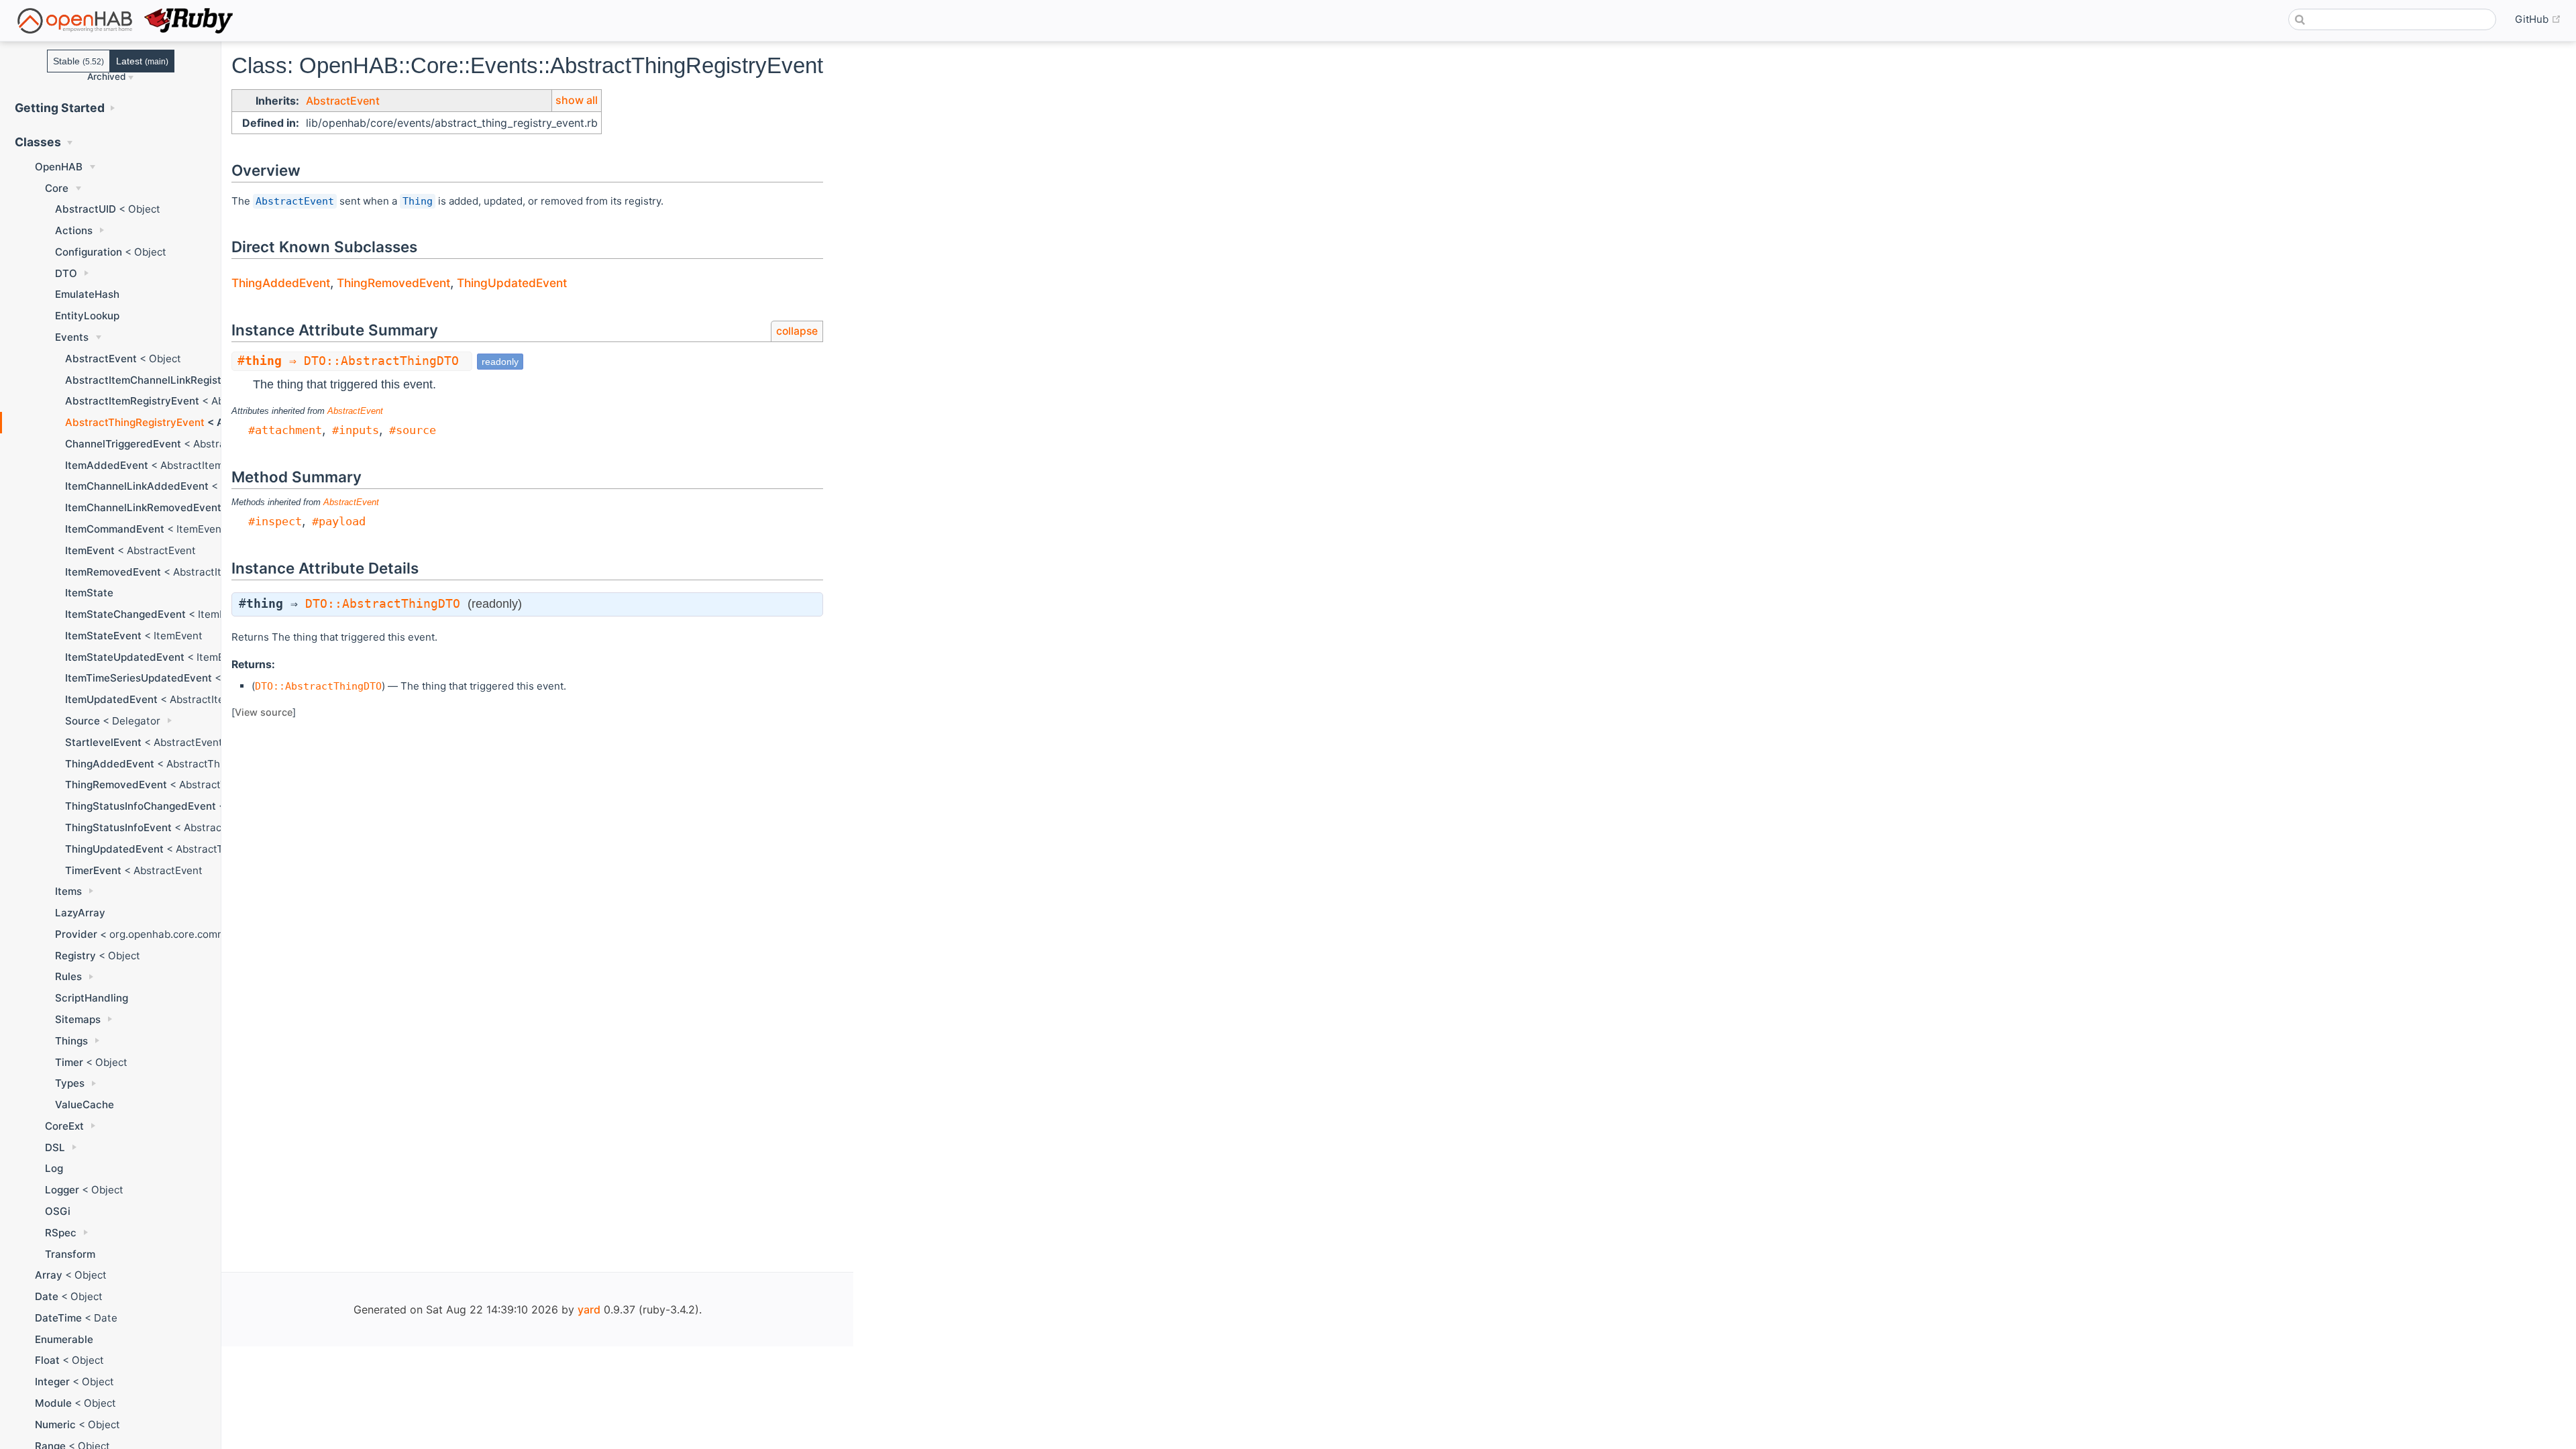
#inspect (275, 521)
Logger (62, 1190)
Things (71, 1041)
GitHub (2538, 19)
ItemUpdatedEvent (111, 699)
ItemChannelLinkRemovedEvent (143, 507)
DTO (66, 273)
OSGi (58, 1211)
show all (577, 100)
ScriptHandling (92, 998)
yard (589, 1309)
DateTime (58, 1318)
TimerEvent (93, 870)
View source (264, 712)
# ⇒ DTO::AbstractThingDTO (352, 361)
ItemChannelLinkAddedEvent (137, 486)
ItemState (89, 593)
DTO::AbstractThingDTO (383, 604)
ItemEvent (90, 550)
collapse (797, 331)
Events (72, 337)
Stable (78, 61)
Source (83, 721)
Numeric (55, 1425)
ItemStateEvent (103, 636)
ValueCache (85, 1105)
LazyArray (80, 913)
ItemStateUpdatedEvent (125, 657)
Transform (70, 1254)
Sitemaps (78, 1019)
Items (68, 891)
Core (57, 188)
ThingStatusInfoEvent (118, 827)
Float (47, 1360)
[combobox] (2392, 19)
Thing (418, 201)
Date (47, 1296)
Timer (69, 1062)
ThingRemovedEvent (116, 785)
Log (54, 1168)
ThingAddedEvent (110, 764)
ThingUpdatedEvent (114, 849)
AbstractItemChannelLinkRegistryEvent (162, 380)
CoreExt (64, 1126)
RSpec (61, 1233)
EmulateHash (87, 294)
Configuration (89, 252)
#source (413, 430)
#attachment (285, 430)
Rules (68, 976)
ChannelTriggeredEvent (123, 444)
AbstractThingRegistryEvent (135, 422)
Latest (142, 61)
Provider (76, 934)
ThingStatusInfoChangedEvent (141, 806)
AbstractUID (86, 209)
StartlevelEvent (103, 742)
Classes (38, 142)
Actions (74, 230)
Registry (75, 956)
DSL (55, 1147)
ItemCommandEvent (115, 529)
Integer (52, 1382)
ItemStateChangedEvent (125, 614)
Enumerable (64, 1339)
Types (70, 1083)
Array (49, 1275)
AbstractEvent (101, 359)
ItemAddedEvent (107, 465)
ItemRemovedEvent (113, 572)
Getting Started (60, 108)
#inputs (356, 430)
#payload (339, 521)
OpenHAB (59, 167)
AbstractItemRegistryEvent (132, 401)
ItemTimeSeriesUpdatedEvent (139, 678)
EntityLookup (87, 316)
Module (53, 1403)
